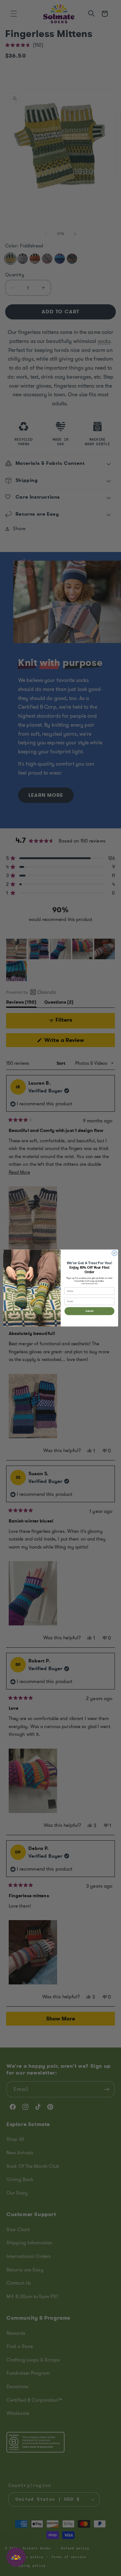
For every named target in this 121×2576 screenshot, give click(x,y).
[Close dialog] (114, 1253)
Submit (89, 1311)
